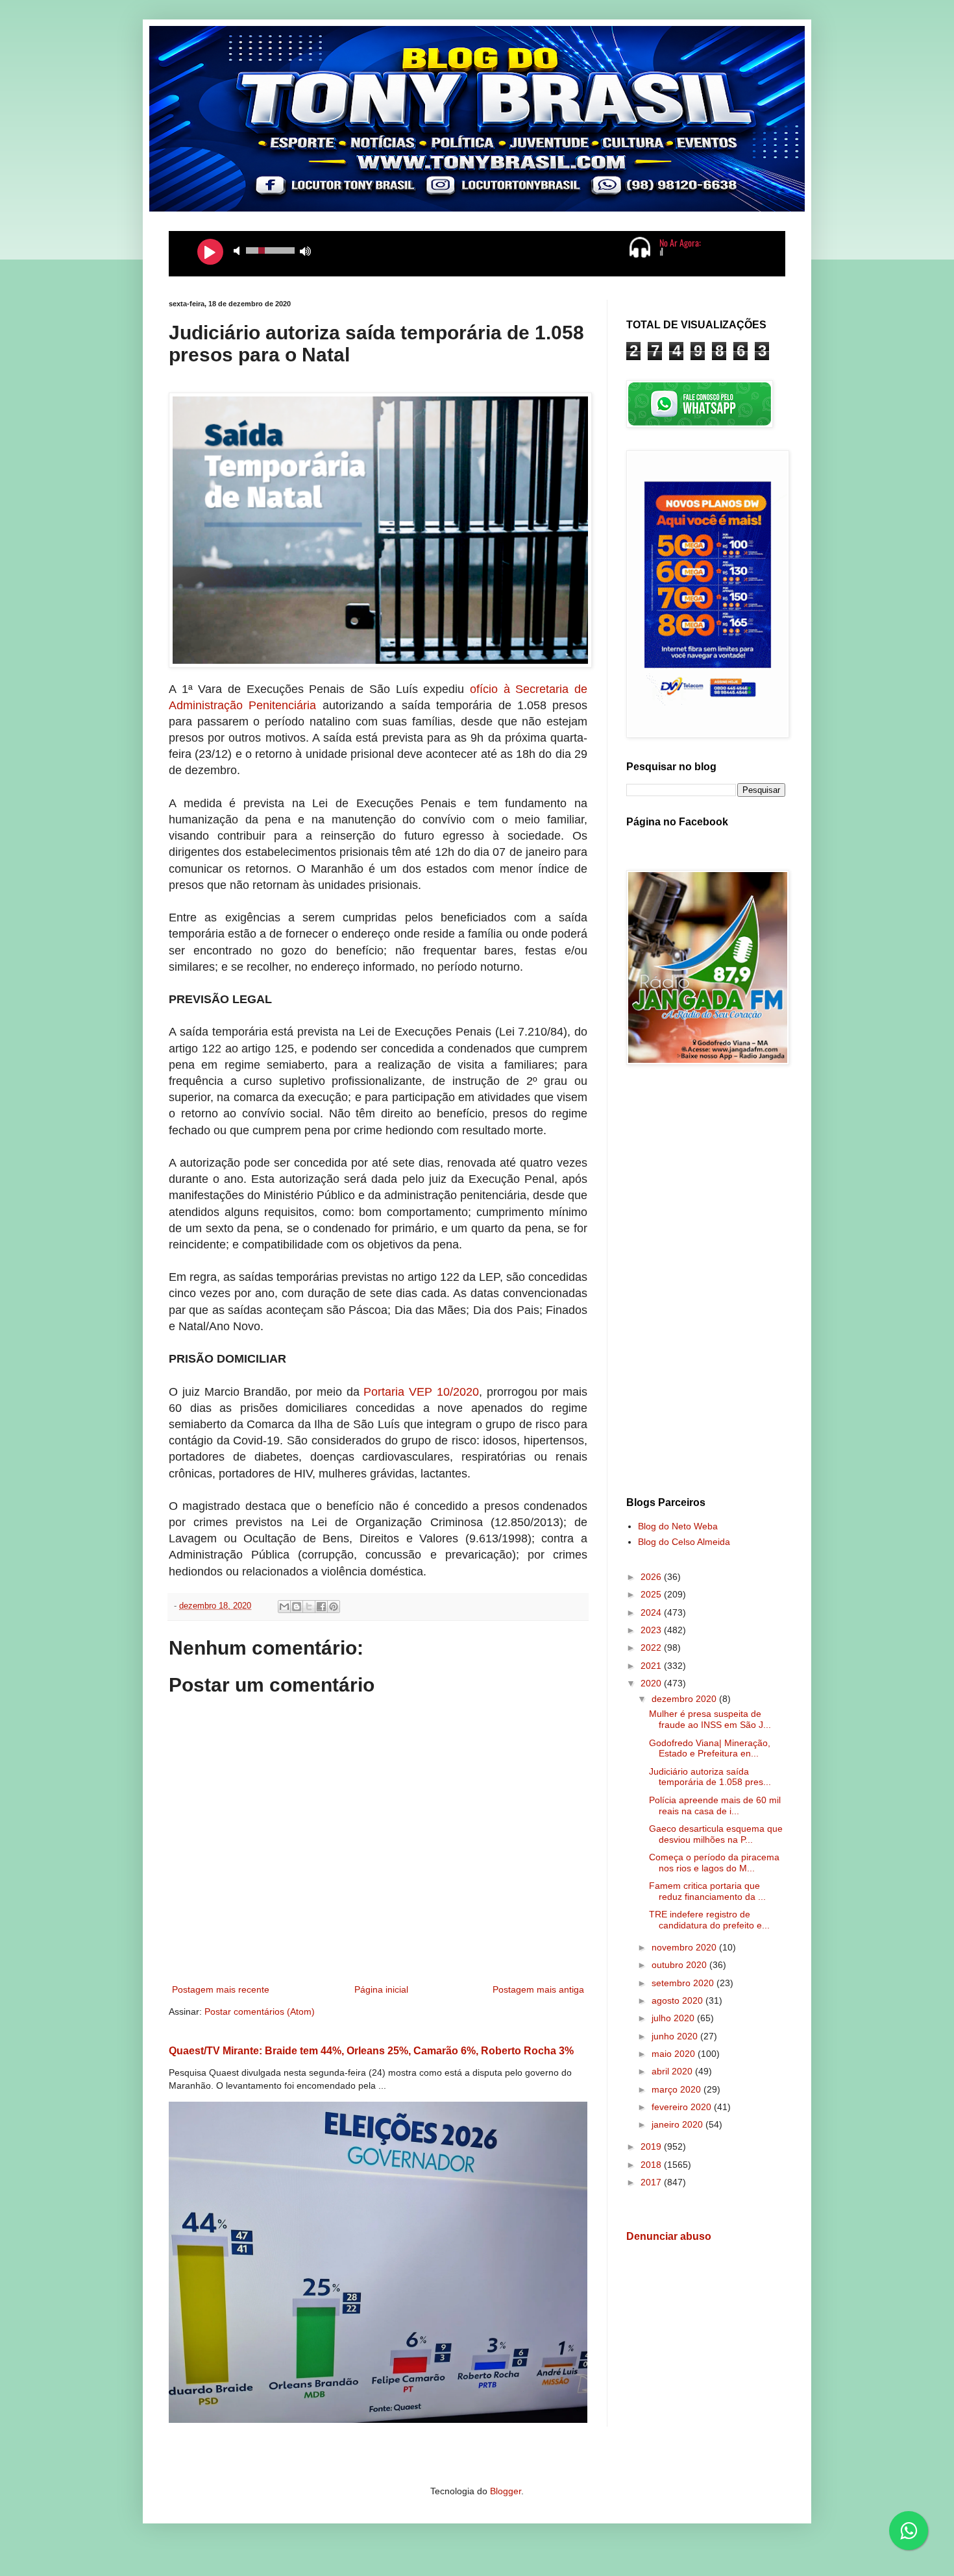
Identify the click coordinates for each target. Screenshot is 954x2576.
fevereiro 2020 (683, 2107)
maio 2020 (675, 2054)
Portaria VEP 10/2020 (421, 1392)
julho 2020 (674, 2018)
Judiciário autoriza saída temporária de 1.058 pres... (710, 1777)
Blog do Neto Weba (678, 1526)
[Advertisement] (706, 1283)
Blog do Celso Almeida (684, 1542)
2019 (652, 2146)
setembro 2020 (684, 1983)
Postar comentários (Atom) (260, 2011)
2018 (652, 2165)
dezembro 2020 (685, 1699)
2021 (652, 1666)
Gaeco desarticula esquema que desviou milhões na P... (716, 1834)
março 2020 (678, 2089)
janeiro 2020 (679, 2124)
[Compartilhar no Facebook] (321, 1607)
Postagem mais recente (221, 1989)
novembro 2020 (685, 1947)
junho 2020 (676, 2036)
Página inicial (381, 1989)
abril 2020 (673, 2071)
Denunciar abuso (669, 2236)
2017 (652, 2182)
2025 (652, 1594)
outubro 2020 (680, 1965)
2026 (652, 1577)
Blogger (506, 2491)
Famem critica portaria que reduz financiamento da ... (707, 1891)
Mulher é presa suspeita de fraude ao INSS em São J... (710, 1719)
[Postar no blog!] (297, 1607)
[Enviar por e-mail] (284, 1607)
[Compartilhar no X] (309, 1607)
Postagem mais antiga (538, 1989)
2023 (652, 1630)
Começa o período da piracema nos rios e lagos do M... (714, 1863)
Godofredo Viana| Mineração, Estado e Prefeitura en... (710, 1748)
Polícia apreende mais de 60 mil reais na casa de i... (715, 1805)
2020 (652, 1683)
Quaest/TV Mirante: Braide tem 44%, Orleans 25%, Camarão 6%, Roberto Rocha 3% (371, 2050)
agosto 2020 (679, 2000)
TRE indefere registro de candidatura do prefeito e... (709, 1920)
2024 (652, 1612)
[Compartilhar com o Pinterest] (334, 1607)
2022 (652, 1647)
